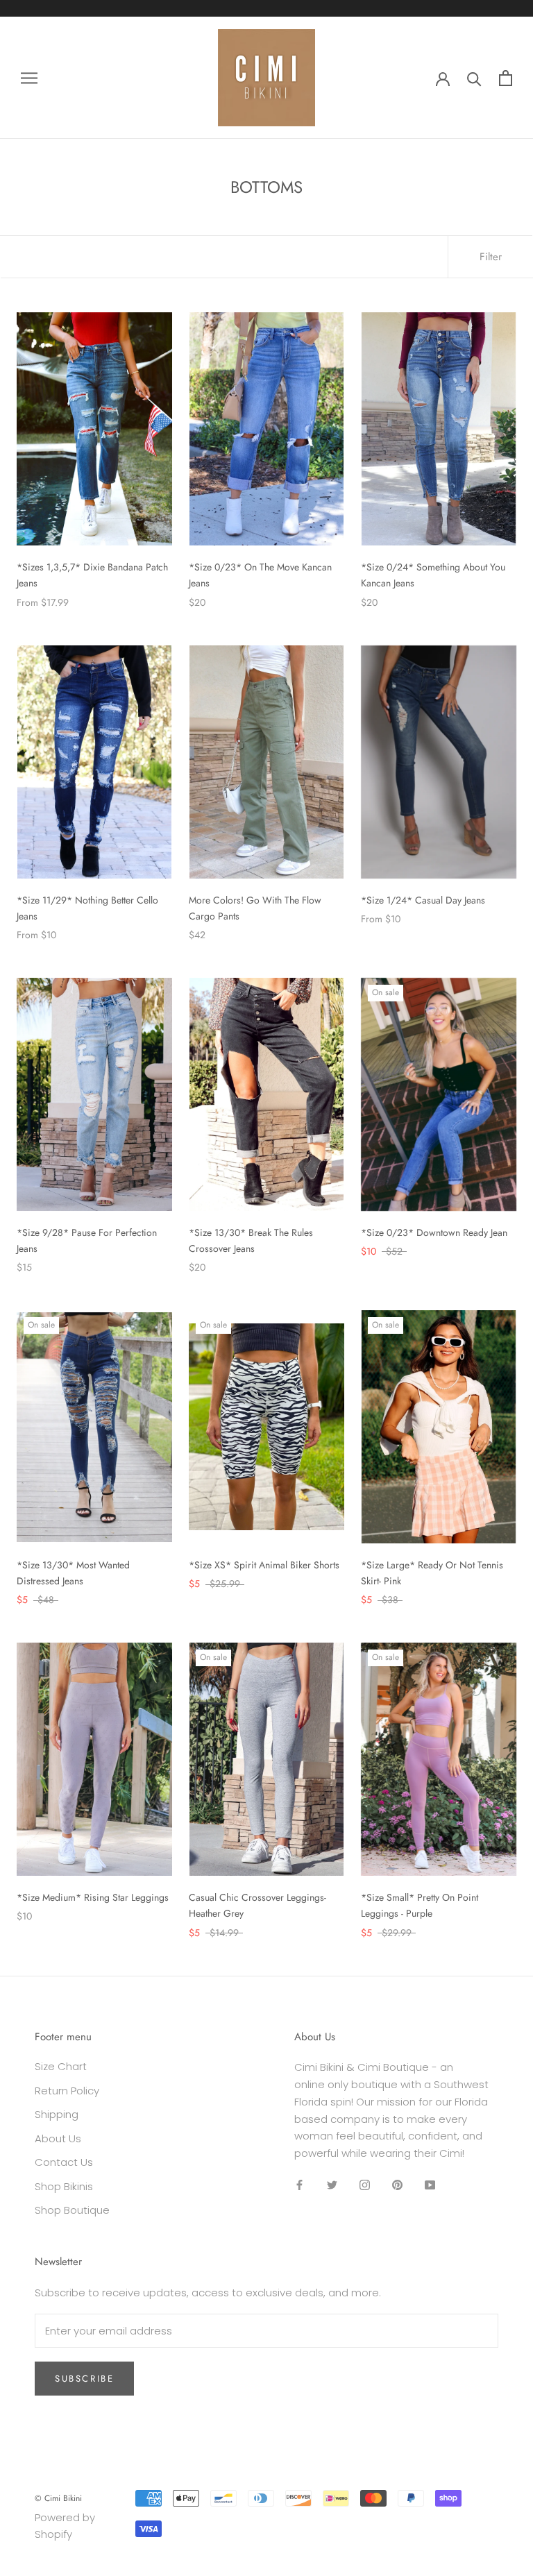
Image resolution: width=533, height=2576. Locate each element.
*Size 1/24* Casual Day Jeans (423, 900)
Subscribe (84, 2379)
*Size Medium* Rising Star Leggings (93, 1897)
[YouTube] (430, 2185)
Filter (491, 257)
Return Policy (67, 2091)
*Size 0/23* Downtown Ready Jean (434, 1232)
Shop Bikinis (64, 2186)
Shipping (57, 2114)
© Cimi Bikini (58, 2498)
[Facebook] (299, 2185)
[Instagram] (365, 2185)
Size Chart (61, 2066)
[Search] (474, 78)
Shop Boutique (72, 2210)
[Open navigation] (29, 77)
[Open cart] (506, 78)
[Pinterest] (397, 2185)
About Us (58, 2138)
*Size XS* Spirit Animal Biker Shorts (264, 1565)
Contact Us (64, 2162)
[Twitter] (332, 2185)
